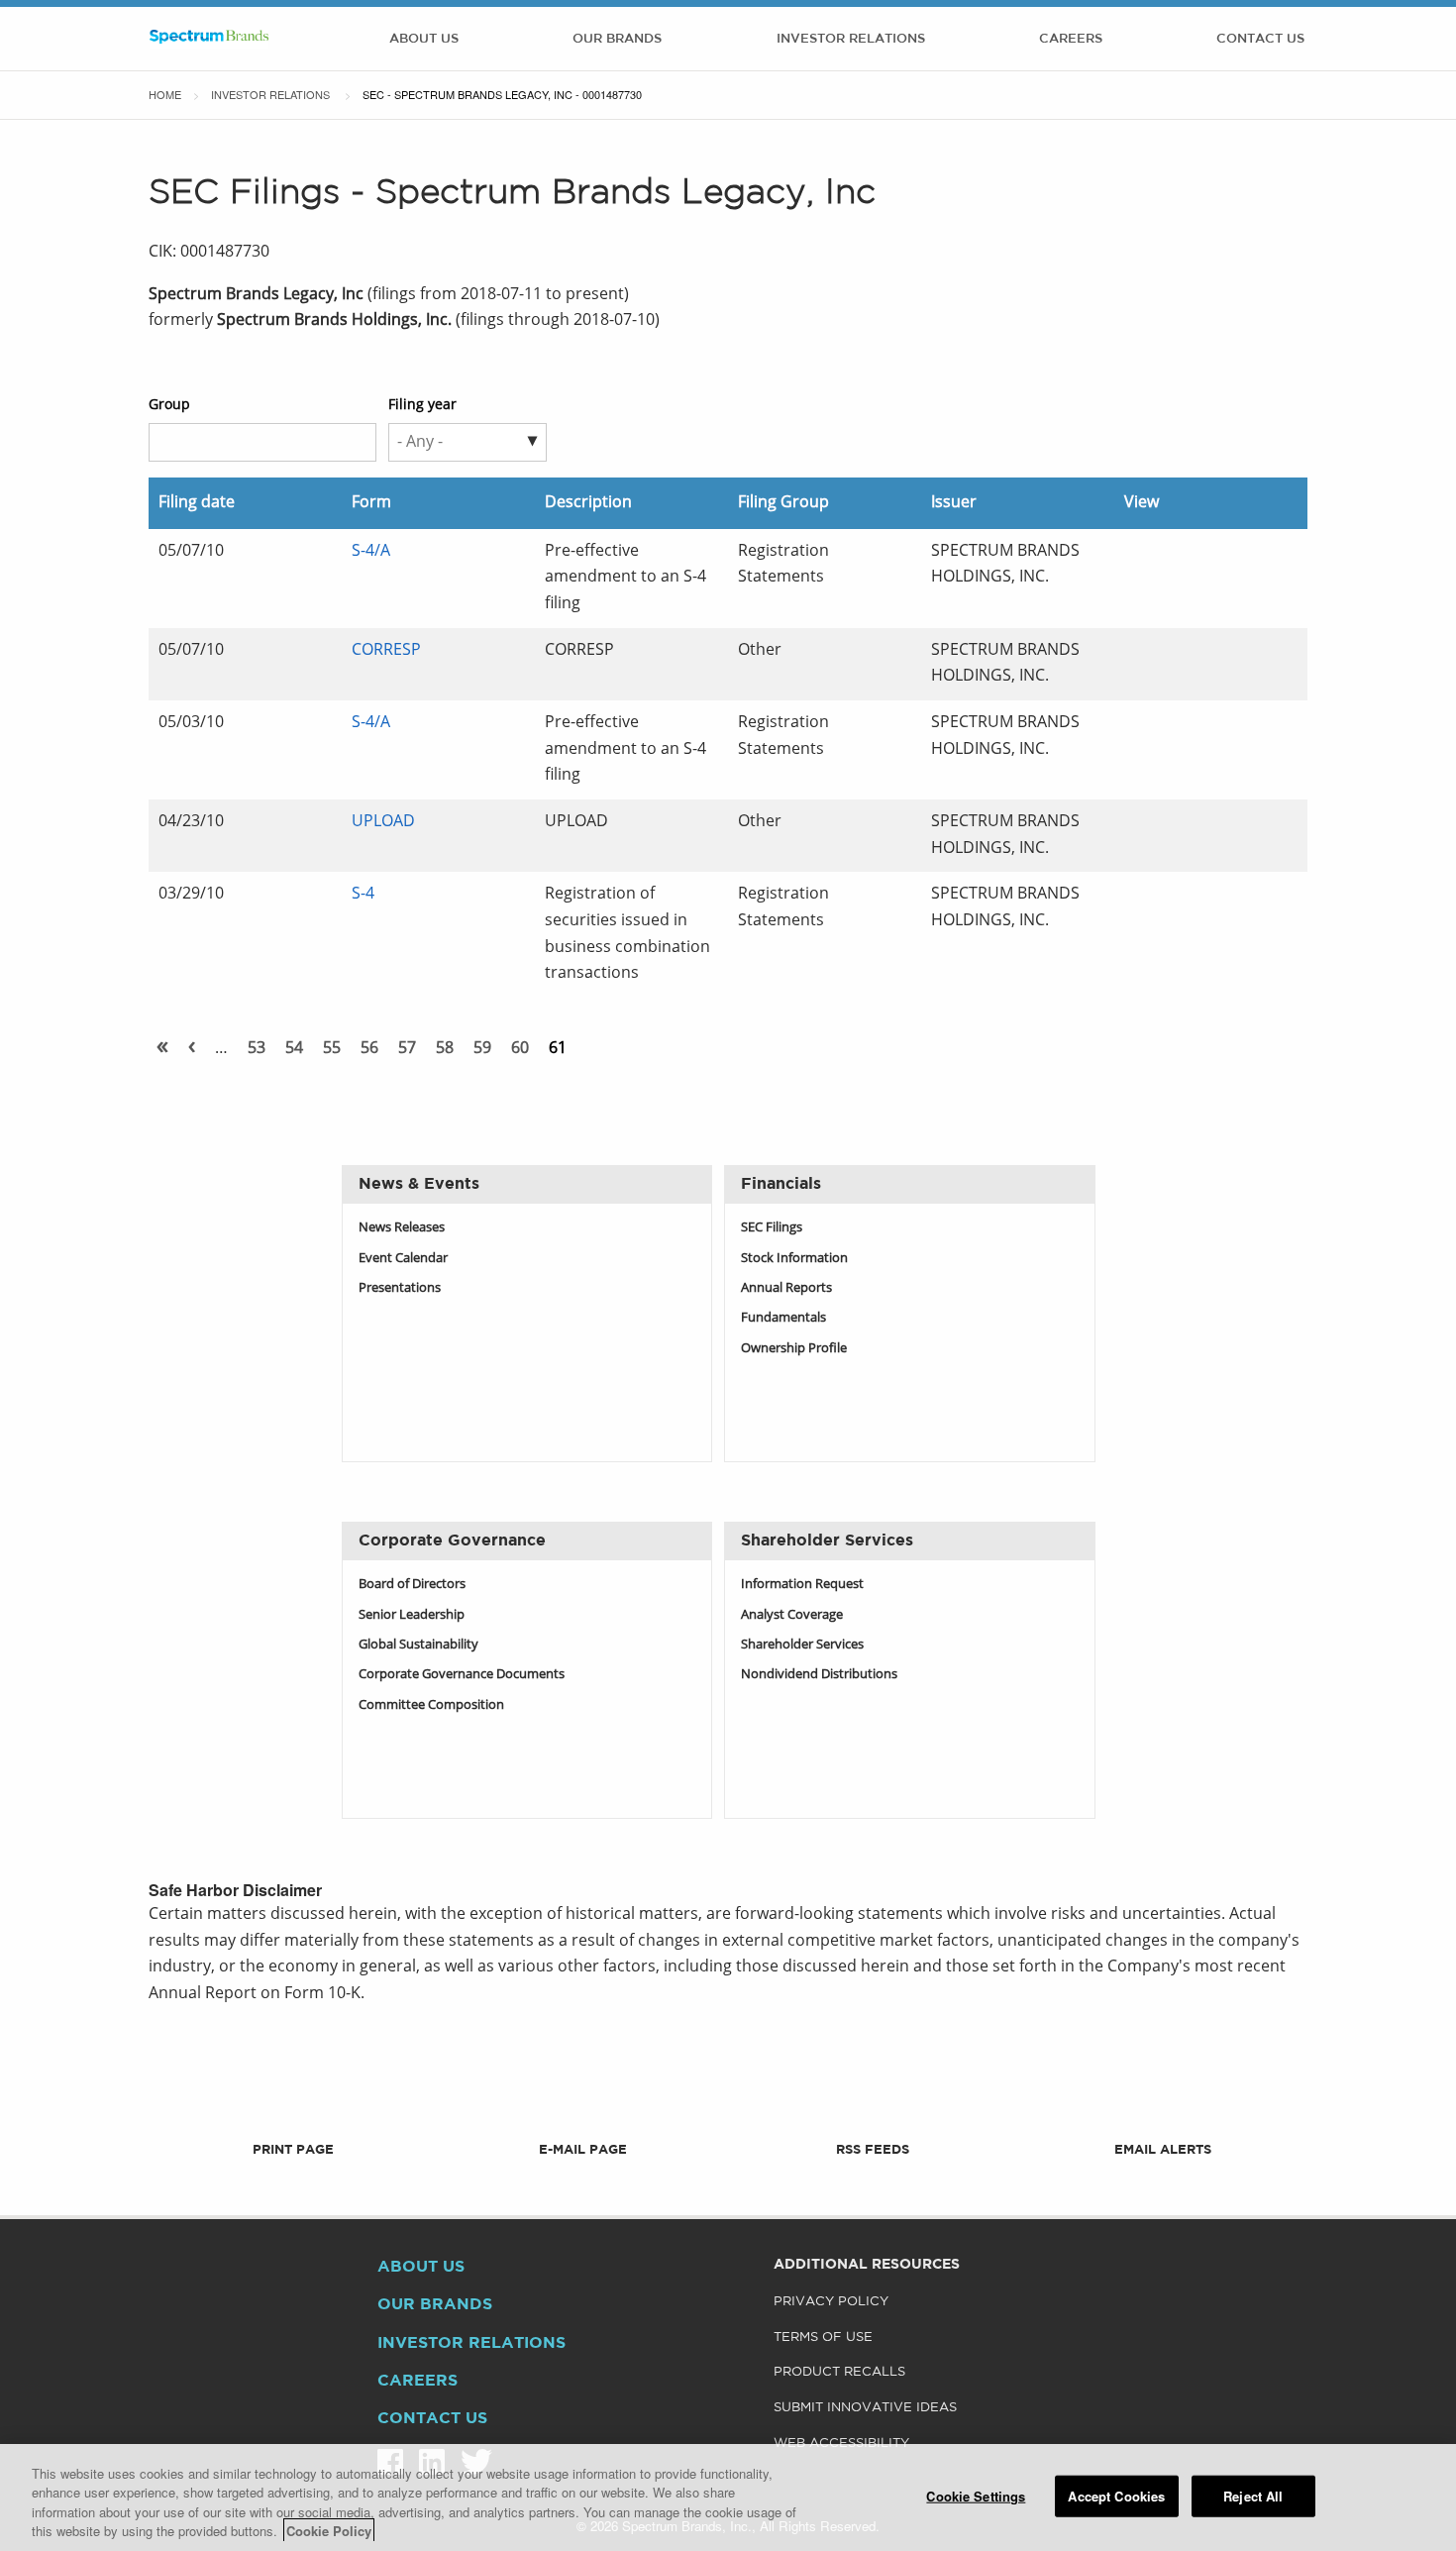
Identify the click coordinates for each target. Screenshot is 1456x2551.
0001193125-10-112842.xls (1200, 556)
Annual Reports (786, 1288)
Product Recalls (839, 2372)
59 (482, 1049)
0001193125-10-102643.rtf (1179, 728)
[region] (728, 2498)
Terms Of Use (823, 2338)
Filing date (197, 503)
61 (558, 1049)
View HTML (1135, 556)
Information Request (802, 1585)
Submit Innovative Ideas (865, 2408)
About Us (424, 39)
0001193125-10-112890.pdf (1157, 655)
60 (520, 1049)
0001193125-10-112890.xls (1200, 655)
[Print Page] (294, 2120)
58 (445, 1049)
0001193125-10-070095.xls (1200, 899)
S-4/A (371, 552)
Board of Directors (412, 1585)
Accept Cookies (1116, 2496)
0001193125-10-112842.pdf (1157, 556)
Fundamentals (783, 1318)
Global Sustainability (418, 1645)
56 (369, 1049)
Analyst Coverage (792, 1615)
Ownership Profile (794, 1349)
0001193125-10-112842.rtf (1179, 556)
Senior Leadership (412, 1615)
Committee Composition (431, 1705)
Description (588, 503)
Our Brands (617, 39)
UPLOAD (383, 822)
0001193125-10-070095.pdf (1157, 899)
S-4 (363, 895)
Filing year (422, 405)
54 (294, 1049)
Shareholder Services (802, 1645)
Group (169, 405)
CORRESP (386, 651)
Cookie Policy (329, 2531)
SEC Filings (772, 1228)
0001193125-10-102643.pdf (1157, 728)
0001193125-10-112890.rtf (1179, 655)
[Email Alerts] (1162, 2120)
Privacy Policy (831, 2302)
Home (165, 94)
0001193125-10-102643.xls (1200, 728)
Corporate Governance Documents (462, 1675)
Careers (1071, 39)
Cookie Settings (976, 2496)
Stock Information (794, 1259)
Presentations (400, 1288)
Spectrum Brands (209, 39)
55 (332, 1049)
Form (371, 503)
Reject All (1253, 2496)
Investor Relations (851, 39)
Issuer (954, 503)
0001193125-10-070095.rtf (1179, 899)
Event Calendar (403, 1259)
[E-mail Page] (583, 2120)
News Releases (402, 1228)
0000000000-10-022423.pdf (1135, 827)
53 (257, 1049)
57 (407, 1049)
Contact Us (1260, 39)
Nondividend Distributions (819, 1675)
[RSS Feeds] (873, 2120)
